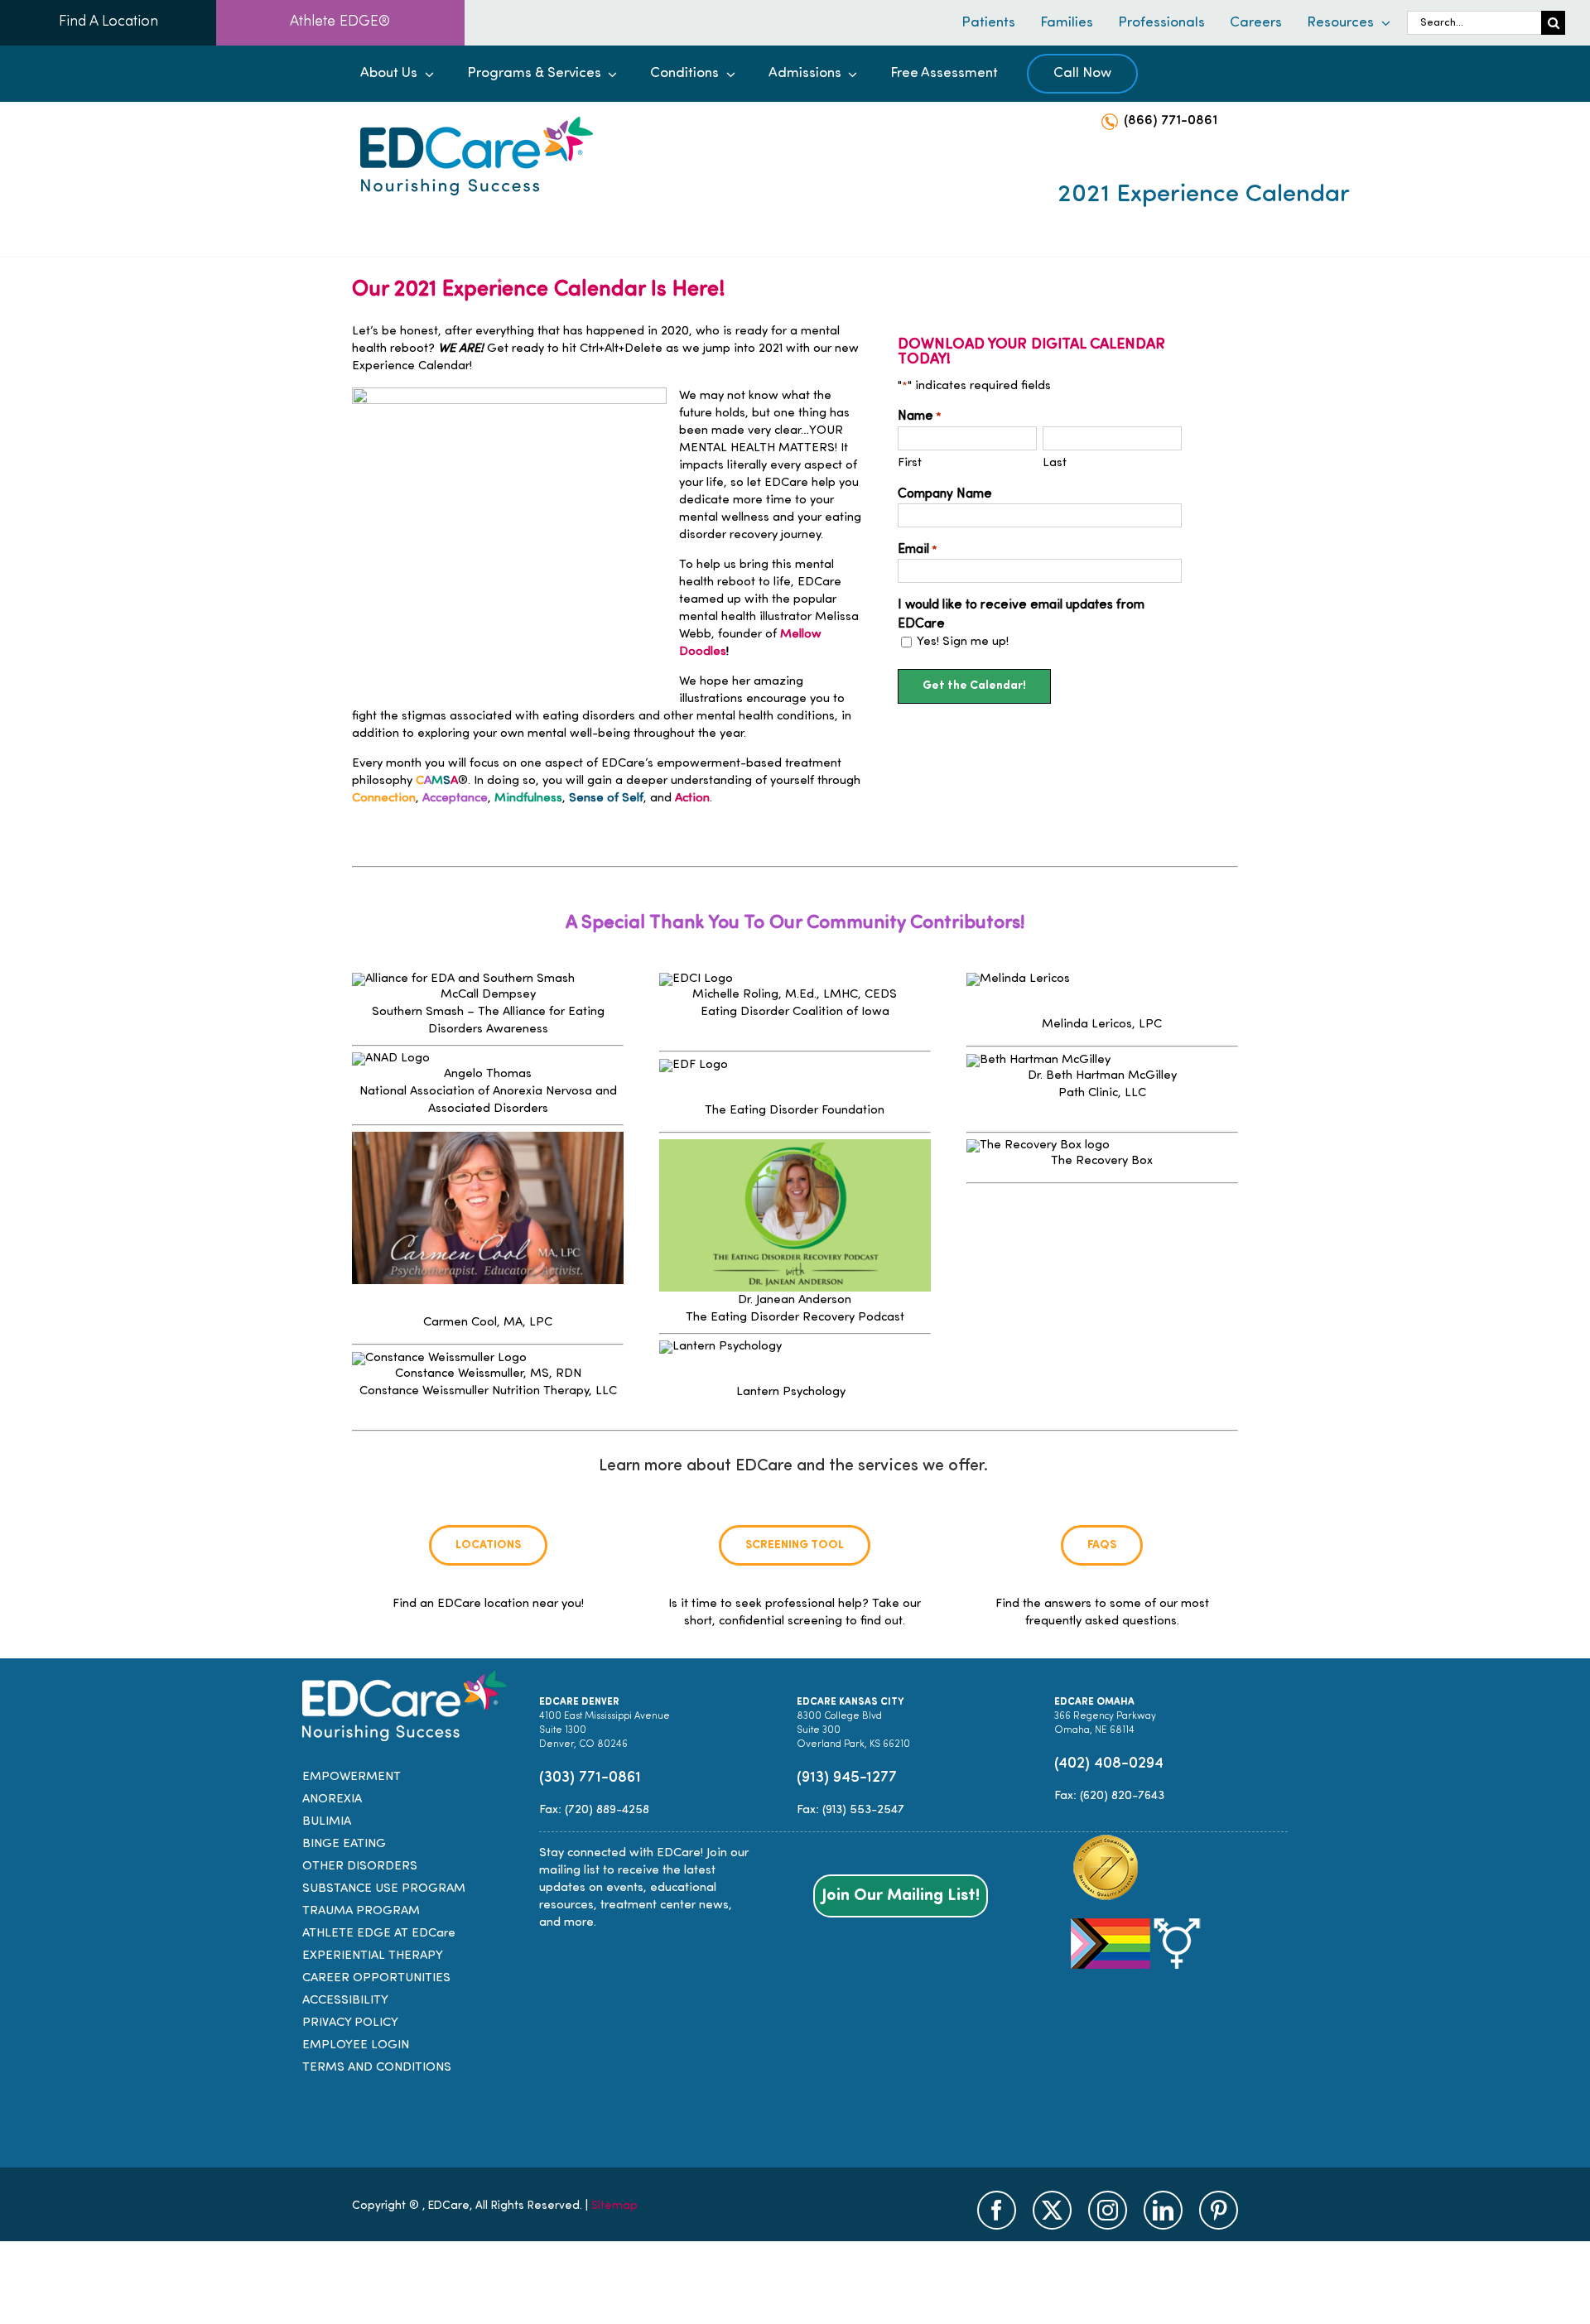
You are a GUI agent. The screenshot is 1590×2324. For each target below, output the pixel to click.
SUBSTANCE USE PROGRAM (384, 1889)
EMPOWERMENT (352, 1777)
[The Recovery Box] (1038, 1145)
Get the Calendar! (974, 686)
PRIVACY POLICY (350, 2023)
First (910, 463)
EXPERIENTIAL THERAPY (373, 1956)
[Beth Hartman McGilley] (1038, 1060)
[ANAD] (391, 1059)
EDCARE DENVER (579, 1702)
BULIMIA (327, 1822)
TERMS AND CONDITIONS (377, 2068)
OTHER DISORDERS (360, 1867)
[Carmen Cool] (488, 1138)
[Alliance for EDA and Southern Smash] (463, 979)
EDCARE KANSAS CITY (850, 1702)
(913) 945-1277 (847, 1778)
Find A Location (108, 22)
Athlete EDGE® (340, 22)
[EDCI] (696, 979)
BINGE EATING (344, 1844)
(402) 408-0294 (1109, 1764)
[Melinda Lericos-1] (1018, 979)
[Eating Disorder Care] (477, 123)
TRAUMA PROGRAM (361, 1911)
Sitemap (614, 2206)
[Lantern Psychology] (720, 1347)
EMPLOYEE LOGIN (356, 2045)
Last (1055, 463)
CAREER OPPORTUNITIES (376, 1978)
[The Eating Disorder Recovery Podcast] (795, 1145)
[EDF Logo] (694, 1065)
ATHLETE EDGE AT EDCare (379, 1934)
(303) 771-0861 (590, 1778)
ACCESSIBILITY (345, 2001)
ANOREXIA (332, 1800)
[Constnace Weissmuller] (439, 1357)
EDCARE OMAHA (1094, 1702)
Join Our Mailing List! (901, 1896)
